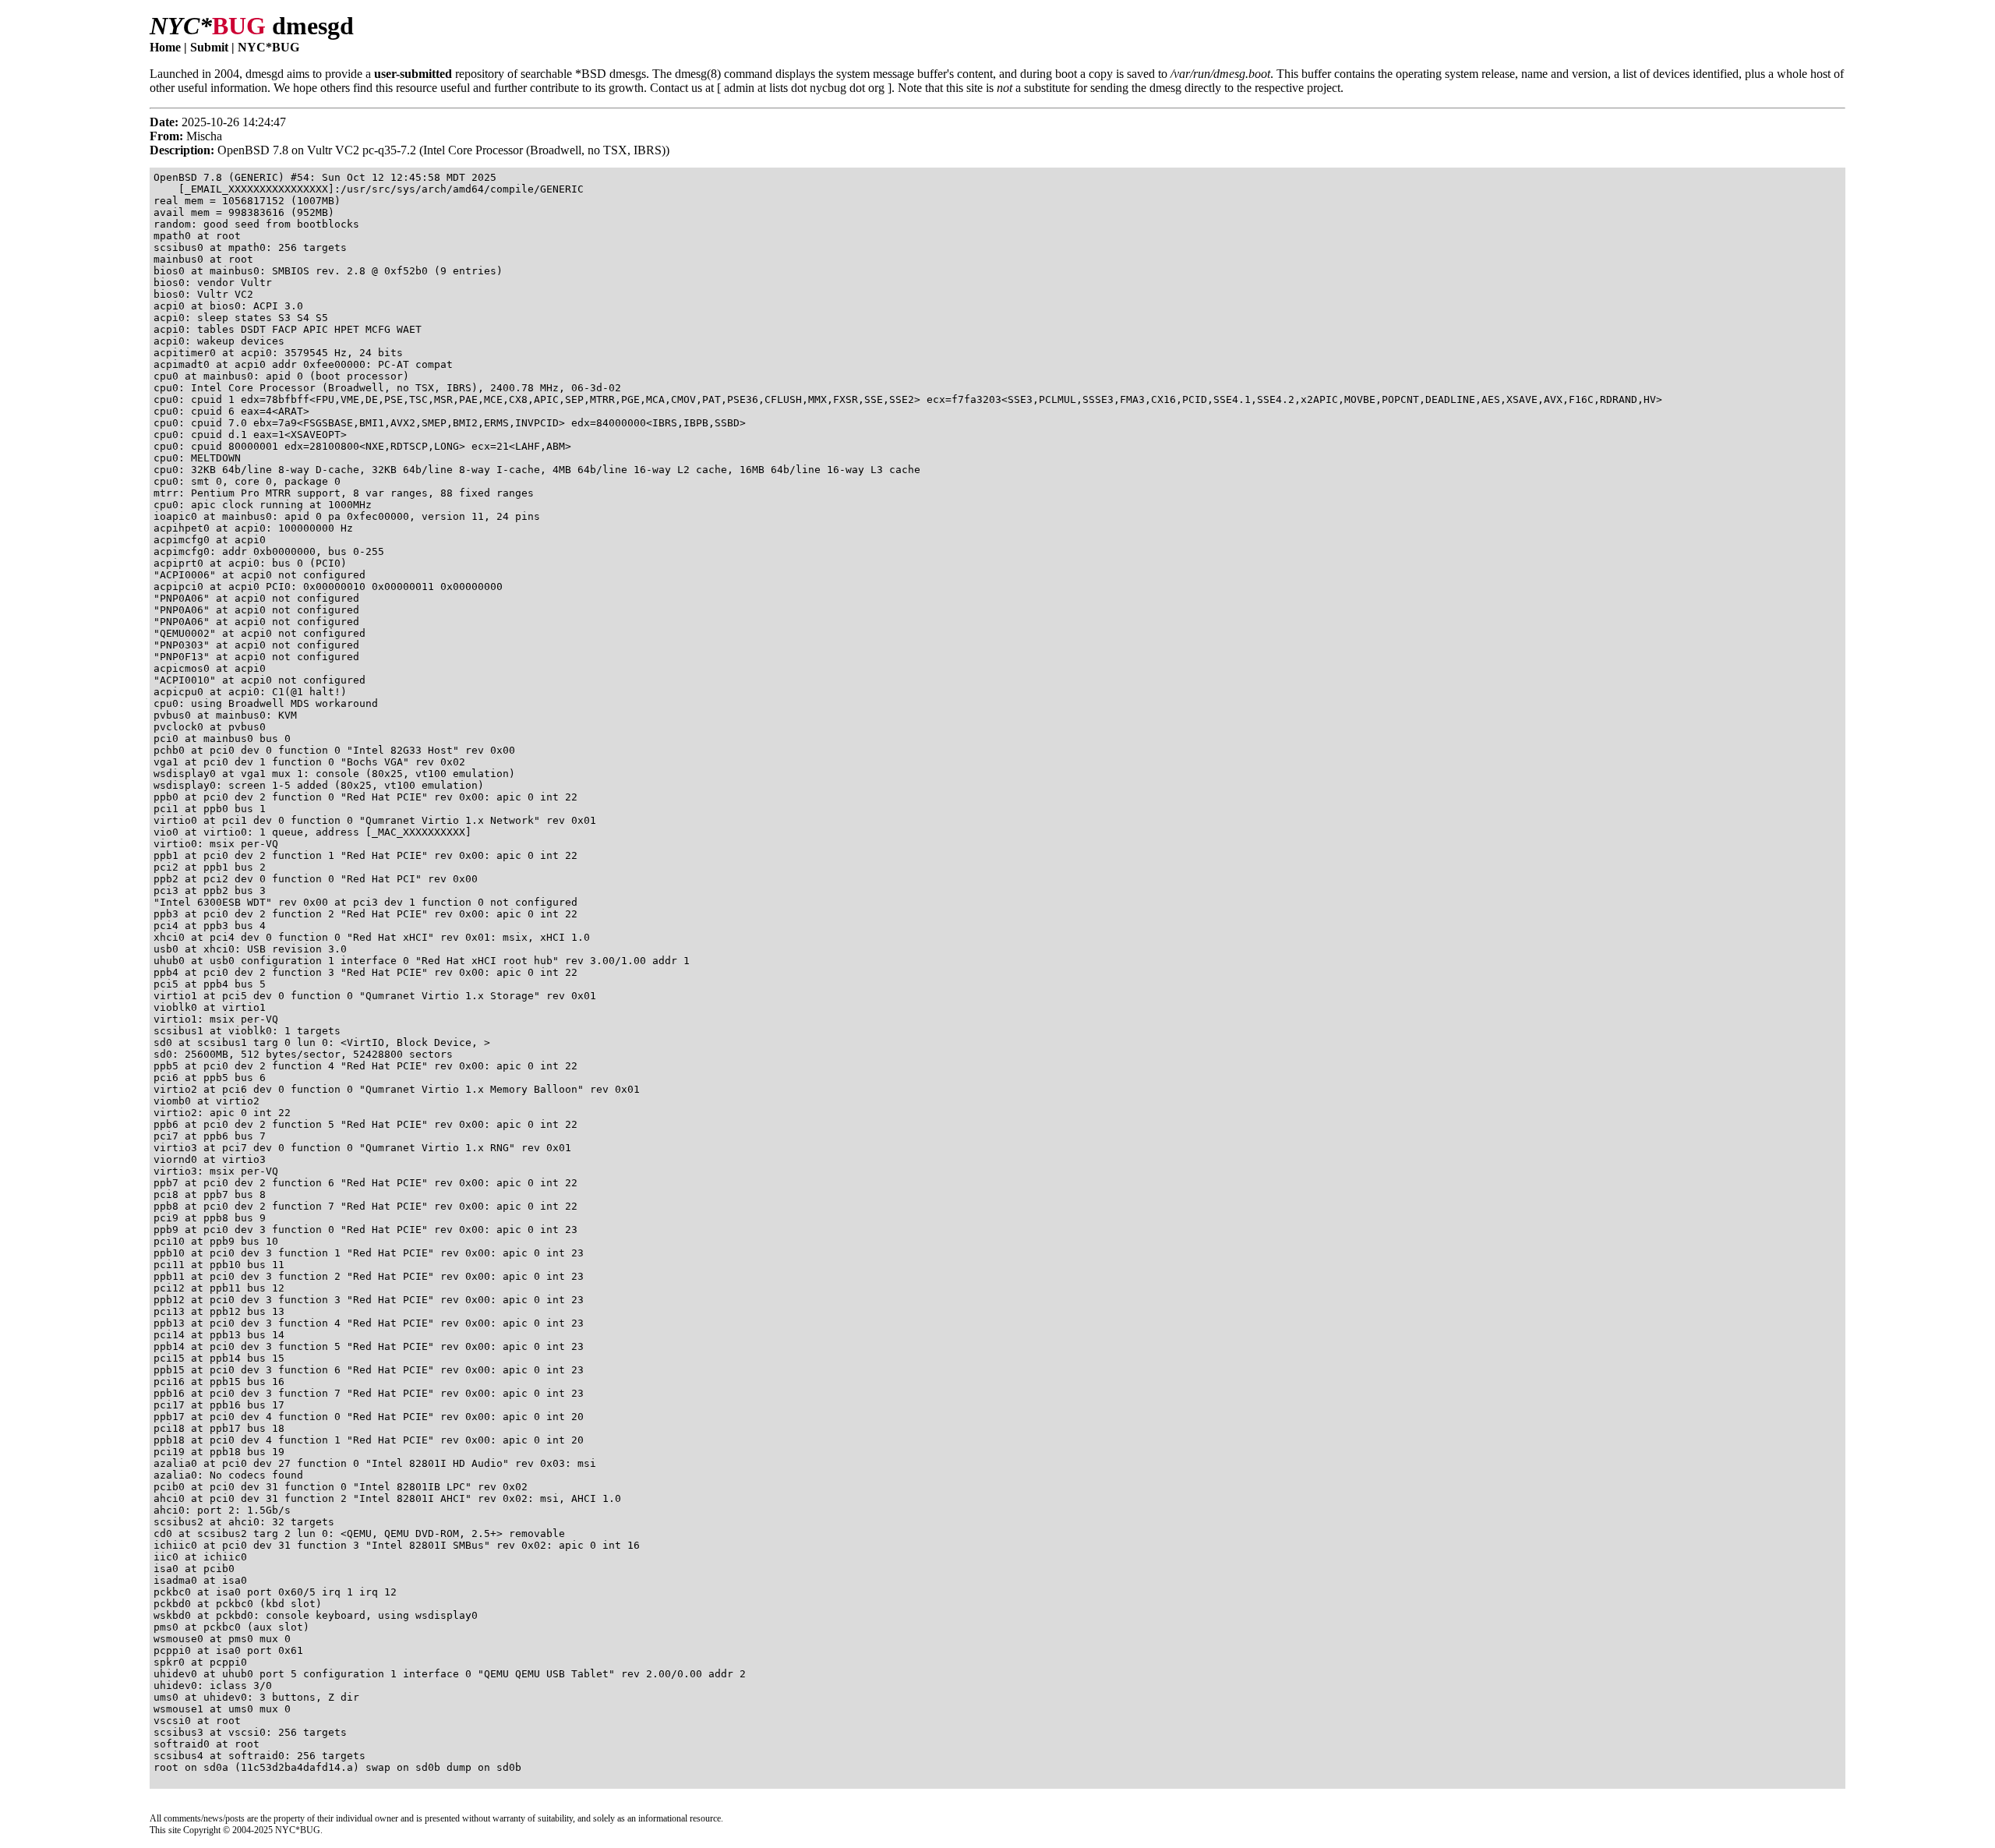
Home (165, 47)
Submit (209, 47)
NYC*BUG (268, 47)
